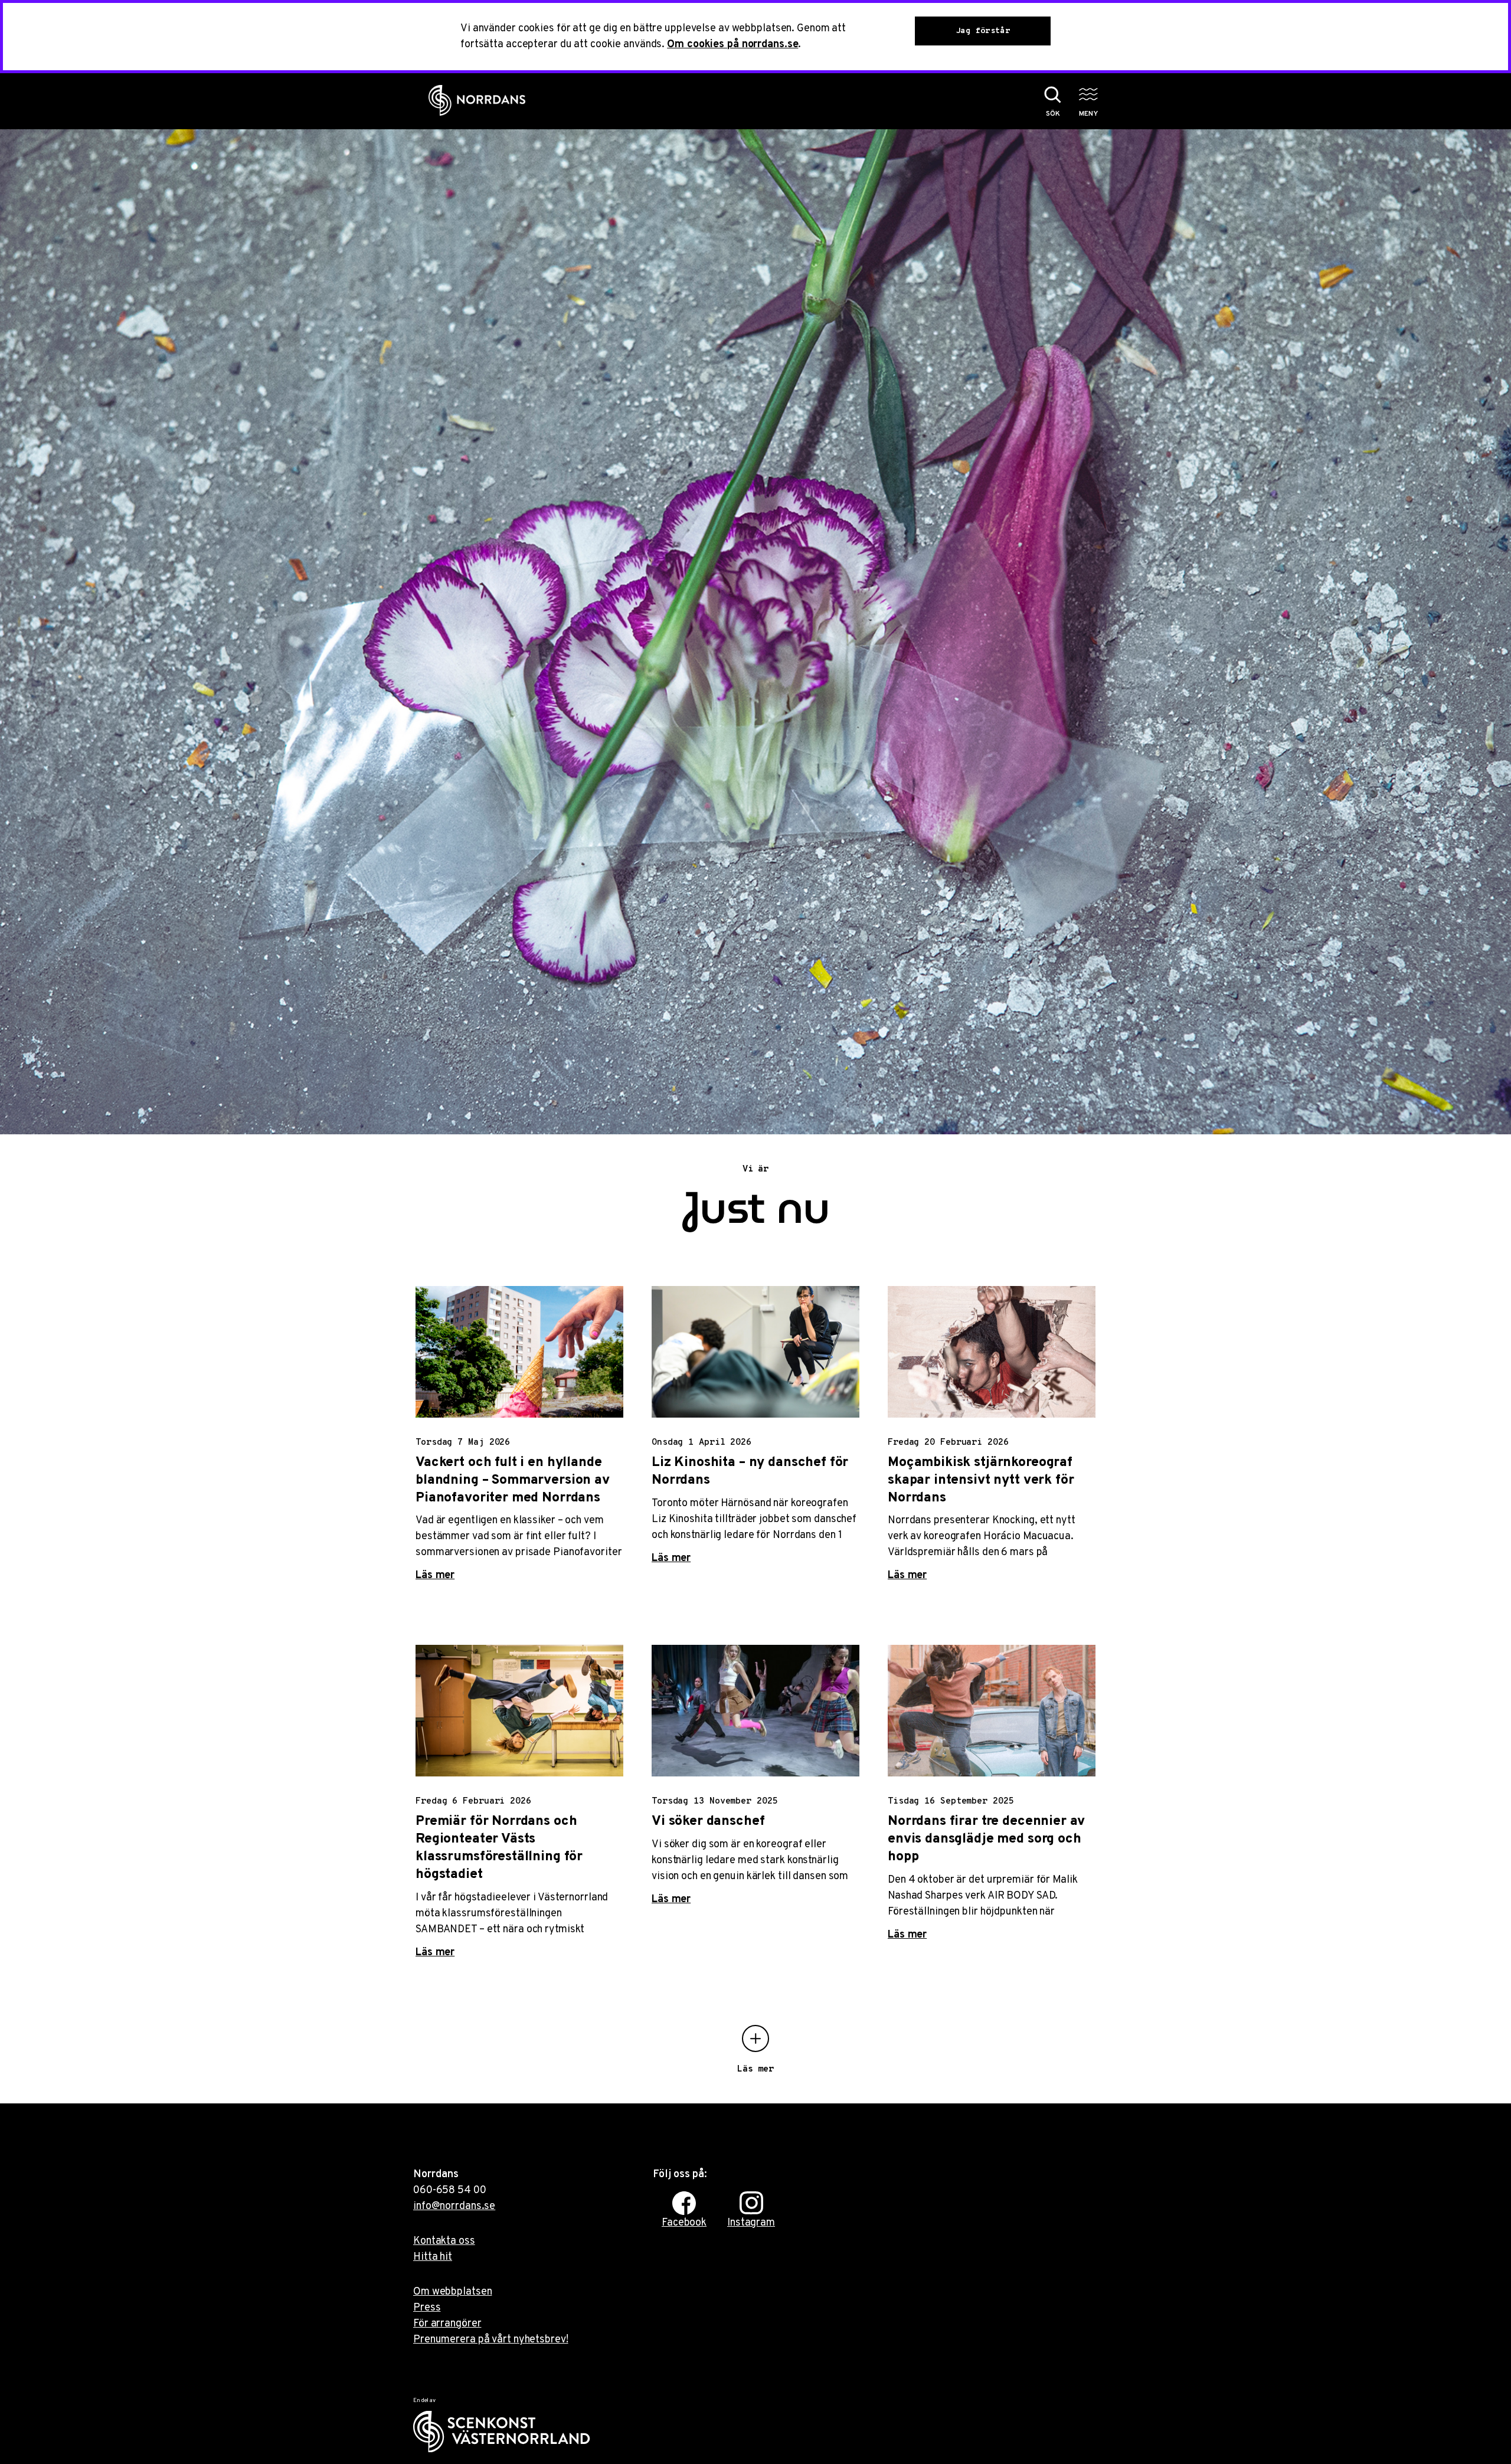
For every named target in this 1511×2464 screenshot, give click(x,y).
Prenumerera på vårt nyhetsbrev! (491, 2340)
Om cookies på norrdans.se (732, 45)
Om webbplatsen (452, 2292)
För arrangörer (447, 2324)
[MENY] (1088, 94)
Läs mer (435, 1575)
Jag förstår (983, 31)
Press (427, 2308)
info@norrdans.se (454, 2206)
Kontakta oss (444, 2241)
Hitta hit (433, 2257)
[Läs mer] (755, 2038)
